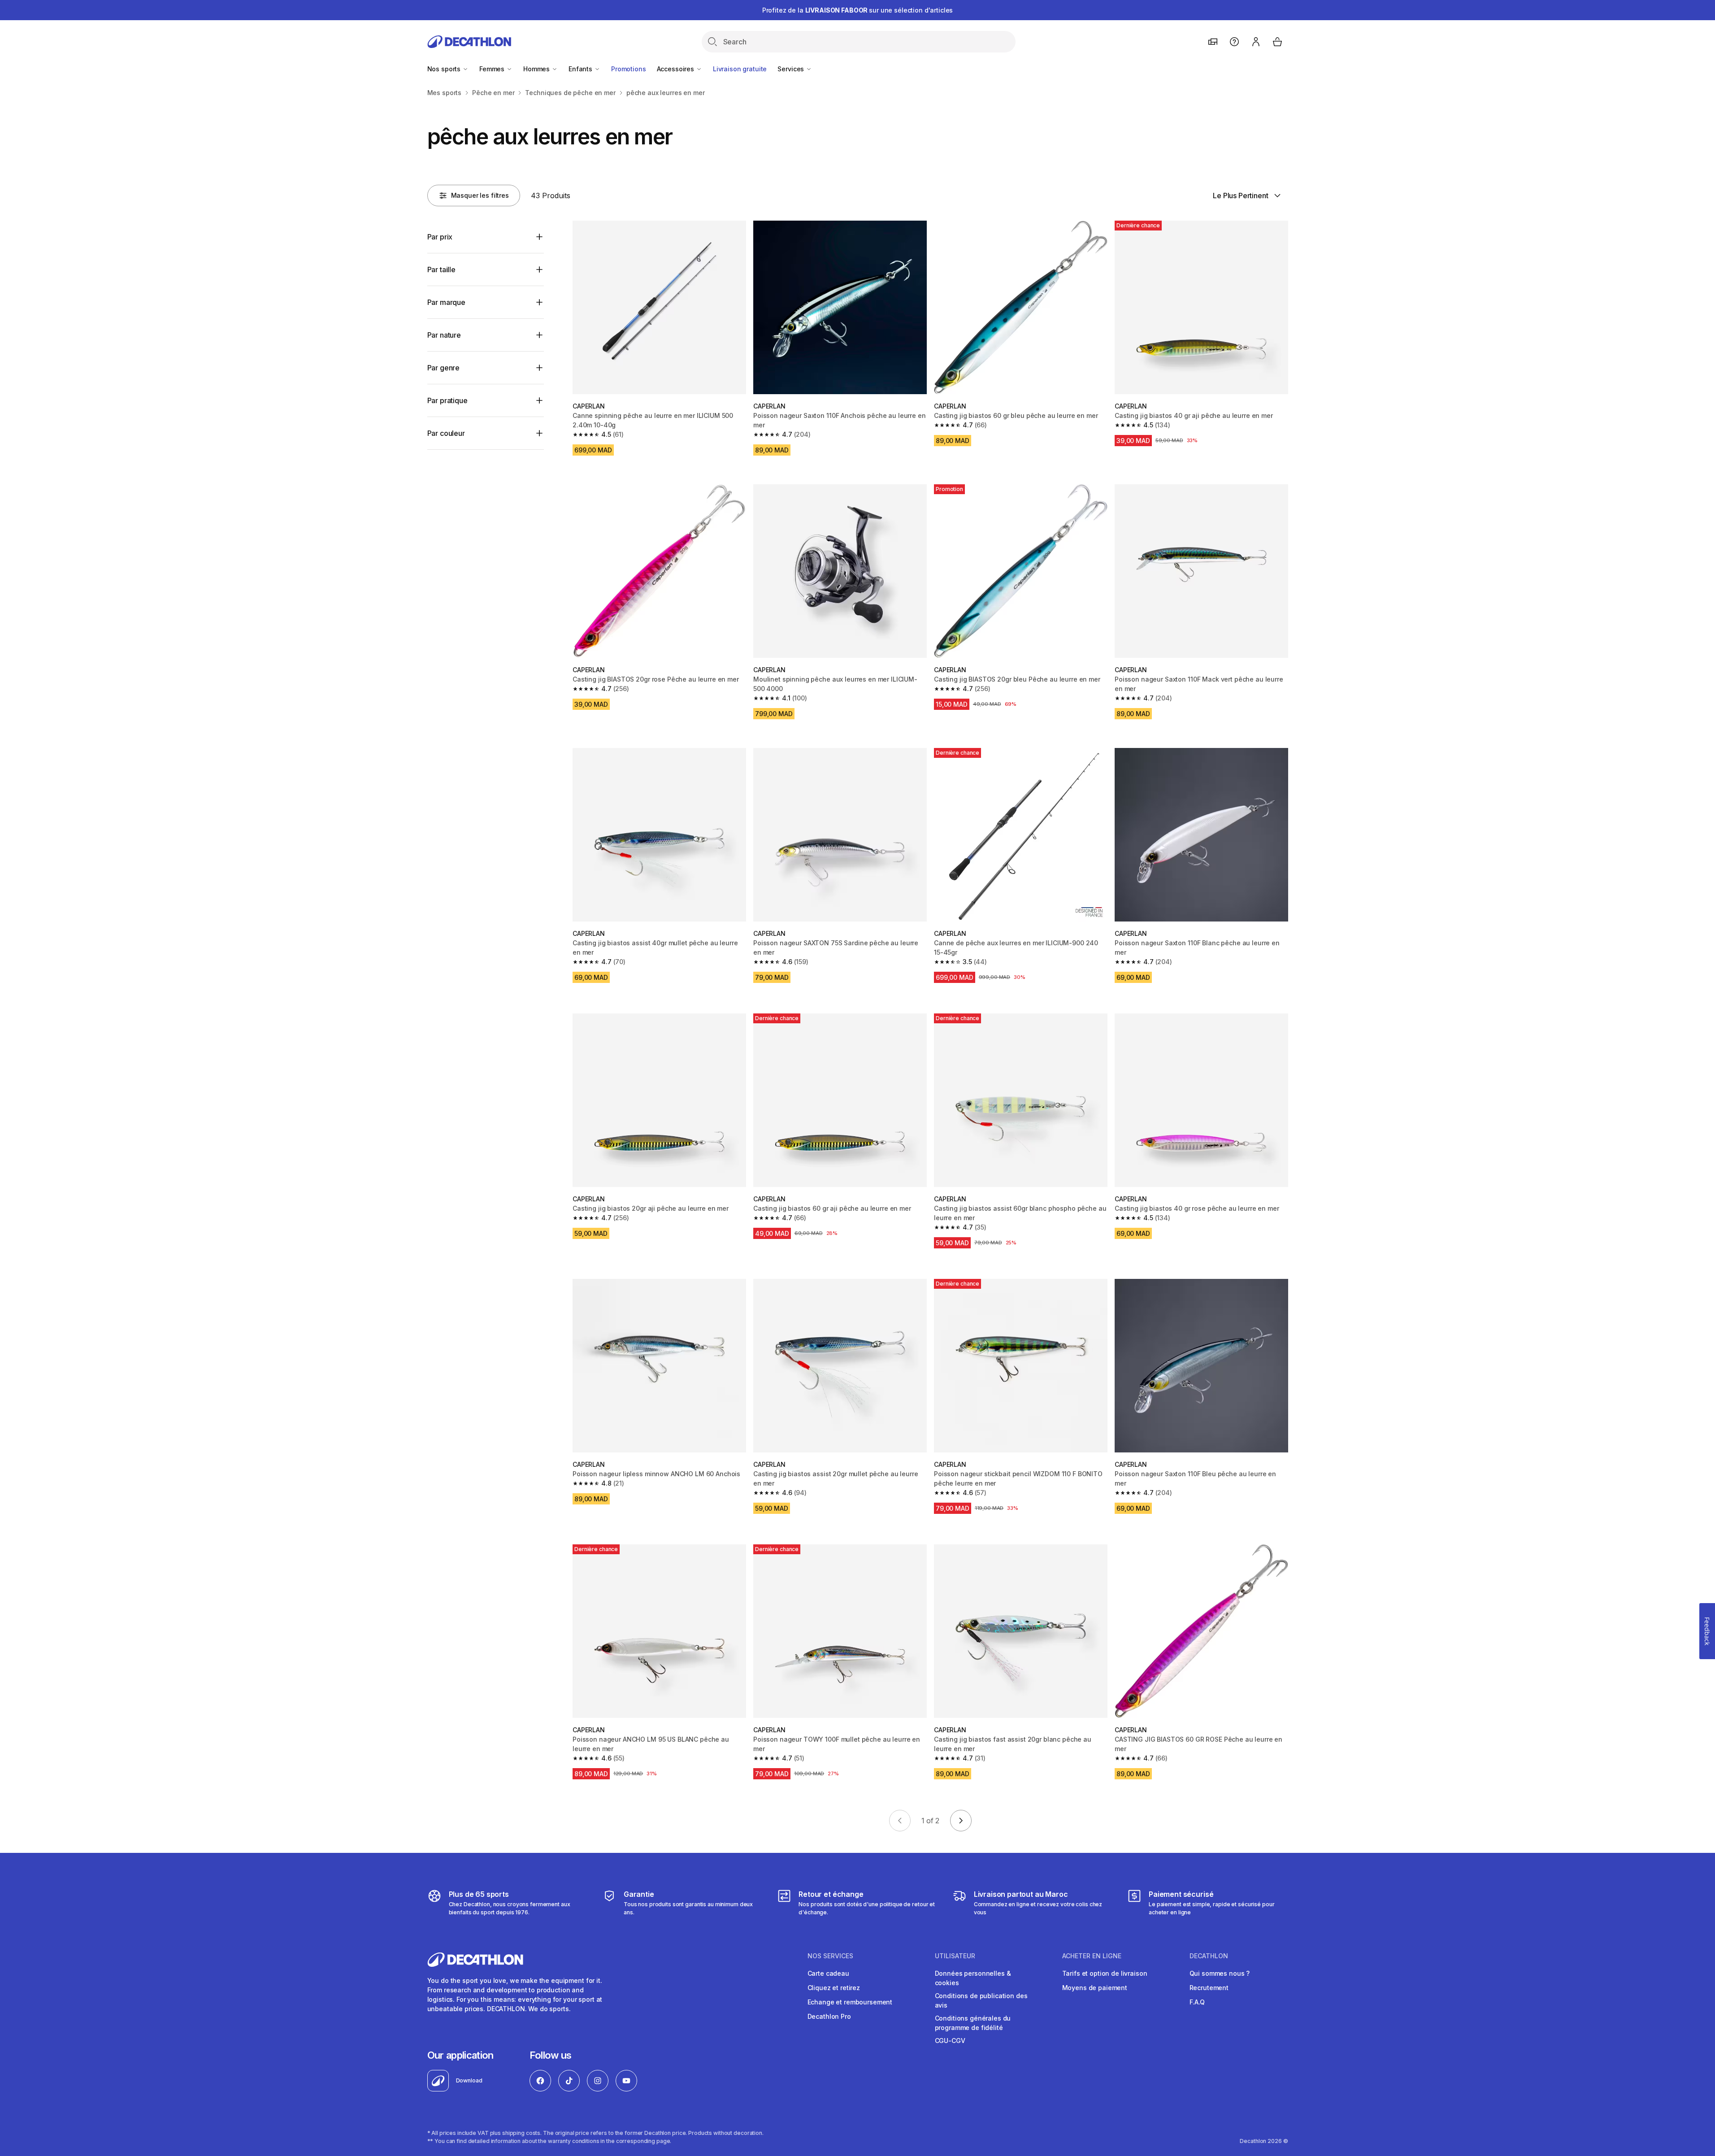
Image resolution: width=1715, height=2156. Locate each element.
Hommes (537, 69)
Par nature (444, 335)
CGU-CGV (950, 2041)
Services (792, 69)
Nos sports (445, 69)
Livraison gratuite (740, 69)
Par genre (444, 368)
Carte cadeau (828, 1973)
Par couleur (446, 433)
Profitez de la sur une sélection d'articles (858, 10)
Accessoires (676, 69)
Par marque (446, 302)
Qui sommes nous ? (1220, 1973)
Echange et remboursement (850, 2002)
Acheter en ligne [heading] (1092, 1956)
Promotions (629, 69)
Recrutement (1209, 1988)
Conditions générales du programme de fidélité (973, 2023)
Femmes (493, 69)
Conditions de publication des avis (981, 2000)
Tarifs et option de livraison (1105, 1973)
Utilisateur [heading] (955, 1956)
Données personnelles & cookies (973, 1978)
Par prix (440, 237)
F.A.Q (1197, 2002)
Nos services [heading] (830, 1956)
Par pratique (447, 400)
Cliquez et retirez (834, 1988)
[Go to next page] (961, 1821)
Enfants (581, 69)
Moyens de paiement (1095, 1988)
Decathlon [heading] (1209, 1956)
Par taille (441, 269)
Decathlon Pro (829, 2016)
